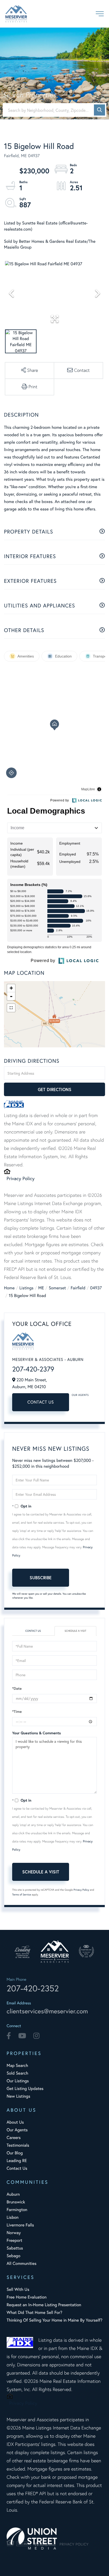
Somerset (57, 1288)
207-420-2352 (33, 1988)
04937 (96, 1288)
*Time (17, 1712)
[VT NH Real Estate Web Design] (54, 2538)
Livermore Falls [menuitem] (20, 2225)
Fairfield (78, 1288)
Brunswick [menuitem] (16, 2202)
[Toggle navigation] (100, 14)
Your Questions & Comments (37, 1733)
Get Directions (55, 1089)
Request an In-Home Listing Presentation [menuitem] (44, 2305)
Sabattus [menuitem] (15, 2248)
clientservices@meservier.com (47, 2011)
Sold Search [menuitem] (17, 2073)
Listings (26, 1288)
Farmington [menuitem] (17, 2210)
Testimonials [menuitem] (18, 2145)
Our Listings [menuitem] (18, 2081)
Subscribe (41, 1578)
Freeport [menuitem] (14, 2240)
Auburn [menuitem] (13, 2194)
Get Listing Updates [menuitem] (25, 2088)
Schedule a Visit (75, 1631)
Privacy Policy (21, 1178)
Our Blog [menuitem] (15, 2153)
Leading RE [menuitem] (17, 2161)
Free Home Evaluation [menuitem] (27, 2297)
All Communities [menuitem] (22, 2263)
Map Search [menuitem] (17, 2065)
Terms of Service (22, 1894)
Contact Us (41, 1402)
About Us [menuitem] (15, 2122)
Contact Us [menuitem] (17, 2168)
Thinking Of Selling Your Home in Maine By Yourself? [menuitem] (54, 2320)
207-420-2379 (33, 1369)
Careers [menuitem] (14, 2138)
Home (9, 1288)
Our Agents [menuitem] (17, 2130)
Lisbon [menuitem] (13, 2217)
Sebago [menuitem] (13, 2256)
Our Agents (80, 1395)
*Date (17, 1688)
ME (41, 1288)
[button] (99, 110)
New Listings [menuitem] (18, 2096)
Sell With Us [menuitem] (18, 2289)
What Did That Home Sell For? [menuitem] (34, 2312)
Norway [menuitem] (14, 2233)
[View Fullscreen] (11, 1008)
